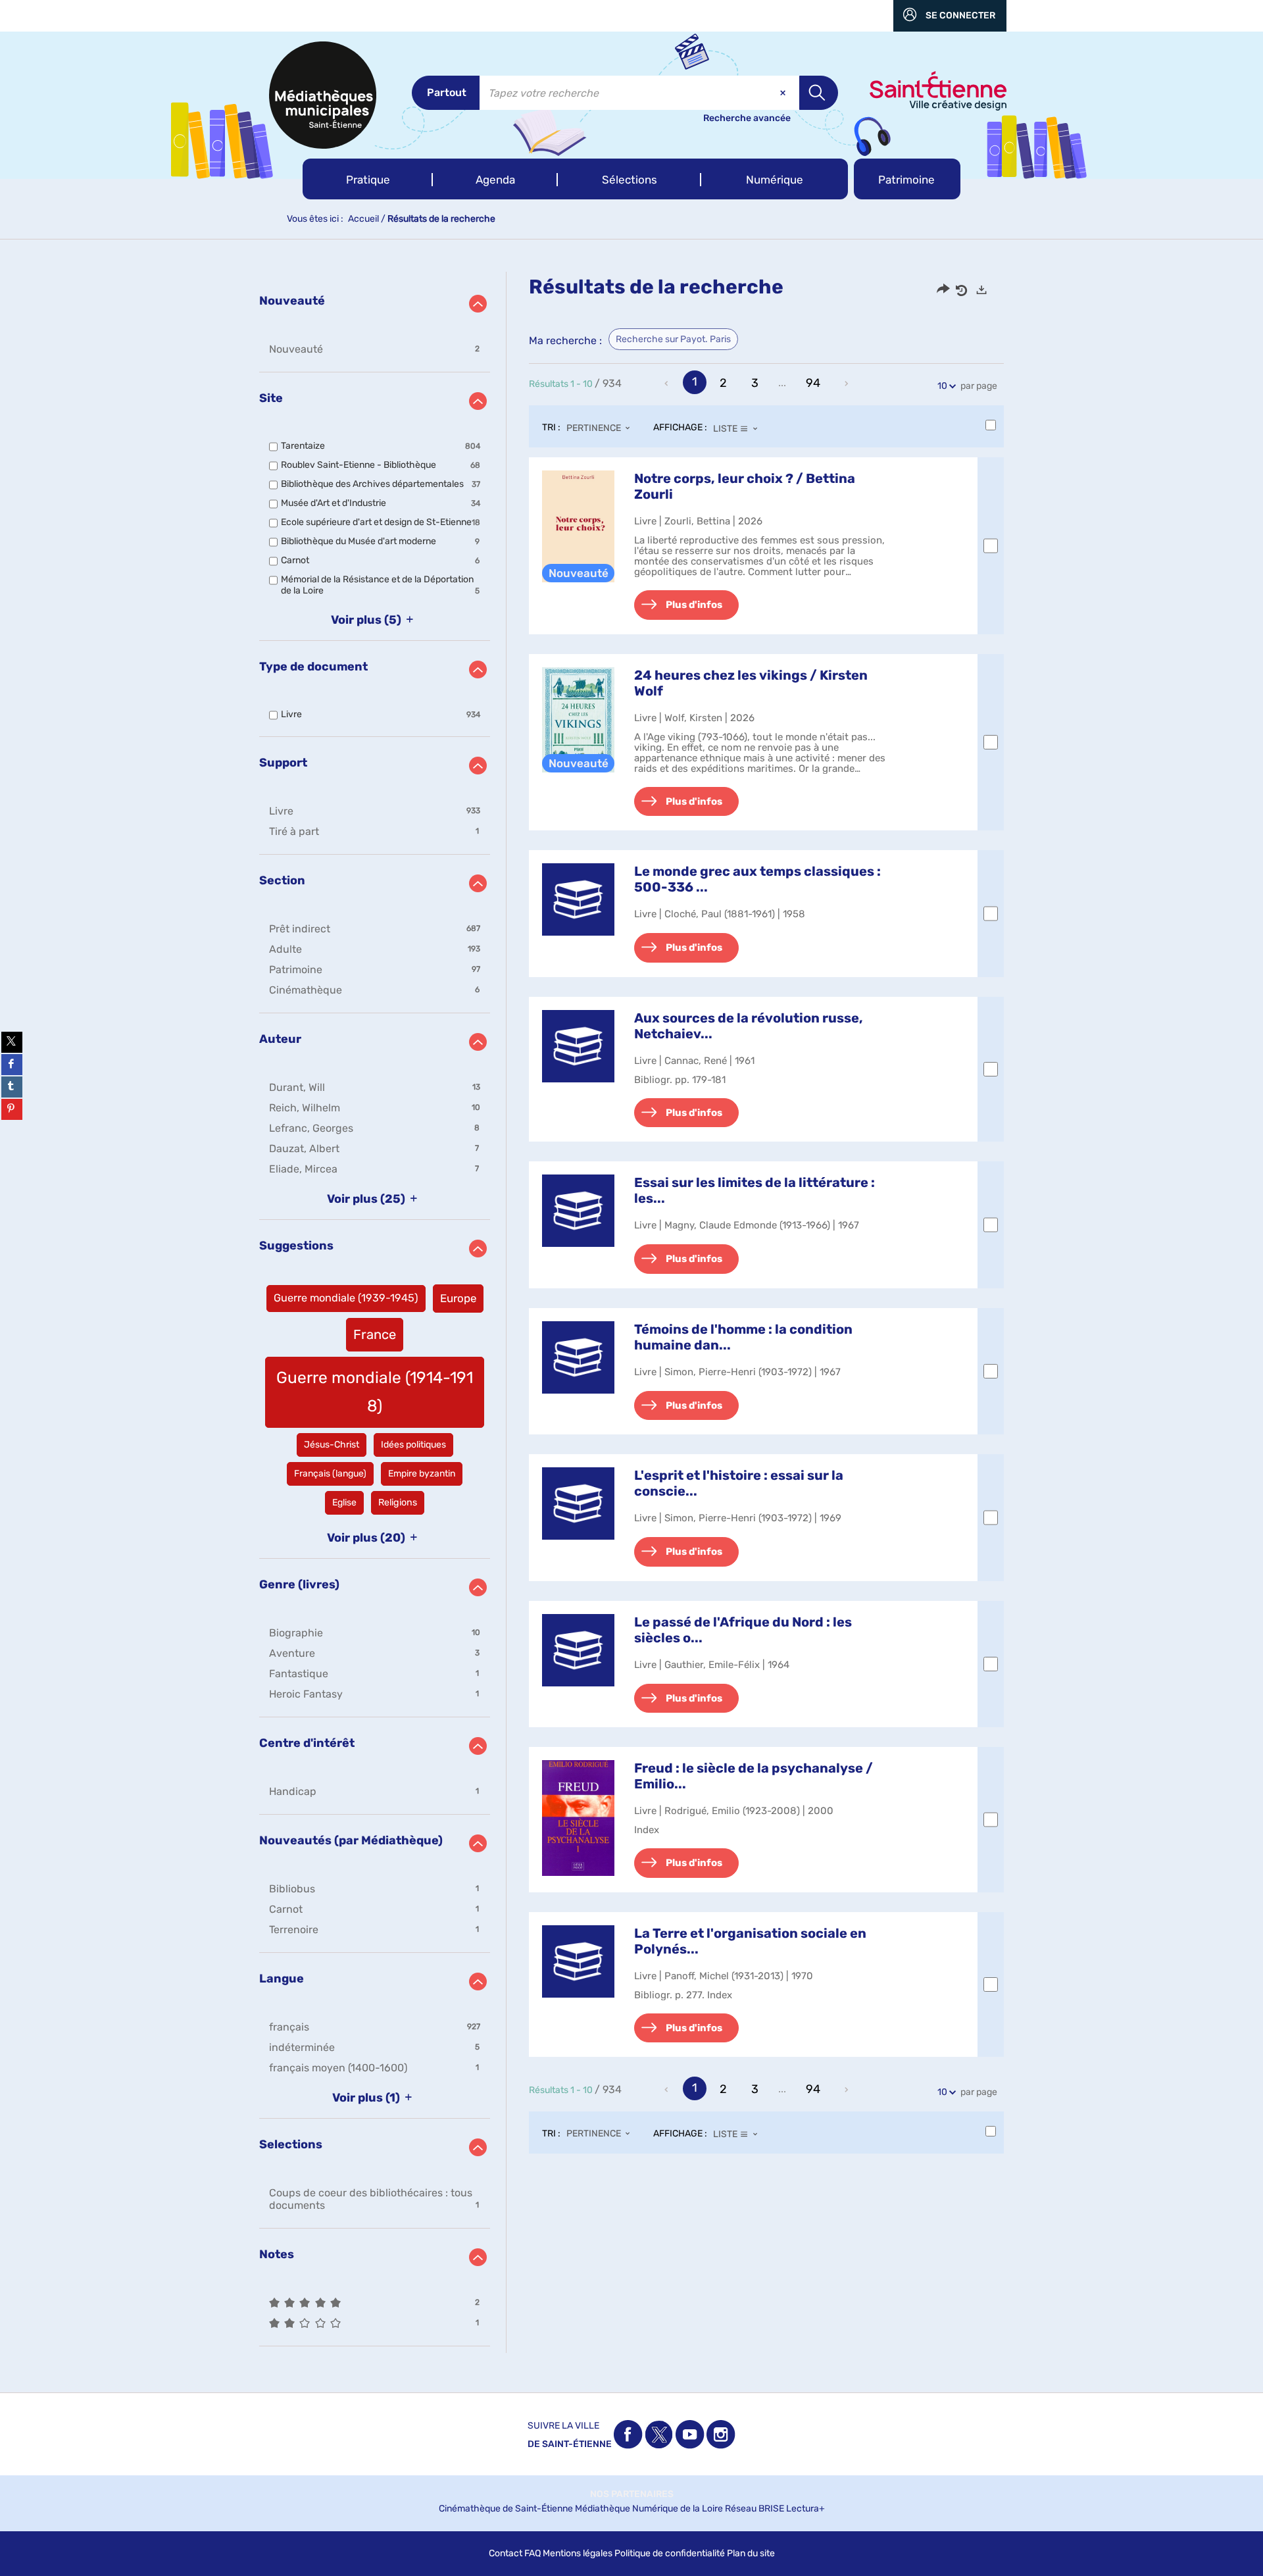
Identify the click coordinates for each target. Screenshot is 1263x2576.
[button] (368, 179)
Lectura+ (805, 2509)
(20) (367, 1538)
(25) (367, 1199)
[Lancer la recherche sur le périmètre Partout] (819, 93)
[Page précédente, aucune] (668, 384)
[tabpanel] (631, 1312)
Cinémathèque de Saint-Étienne (506, 2509)
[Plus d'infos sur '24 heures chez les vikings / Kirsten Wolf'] (578, 720)
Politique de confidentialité (670, 2553)
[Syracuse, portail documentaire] (323, 95)
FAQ (532, 2553)
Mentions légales (578, 2553)
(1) (367, 2098)
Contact (506, 2553)
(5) (367, 620)
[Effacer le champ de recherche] (784, 93)
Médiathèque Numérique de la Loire (649, 2509)
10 (942, 386)
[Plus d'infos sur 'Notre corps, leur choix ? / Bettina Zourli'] (578, 526)
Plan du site (751, 2553)
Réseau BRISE (755, 2509)
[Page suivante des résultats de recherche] (847, 384)
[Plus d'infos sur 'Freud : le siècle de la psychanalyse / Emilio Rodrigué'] (578, 1818)
